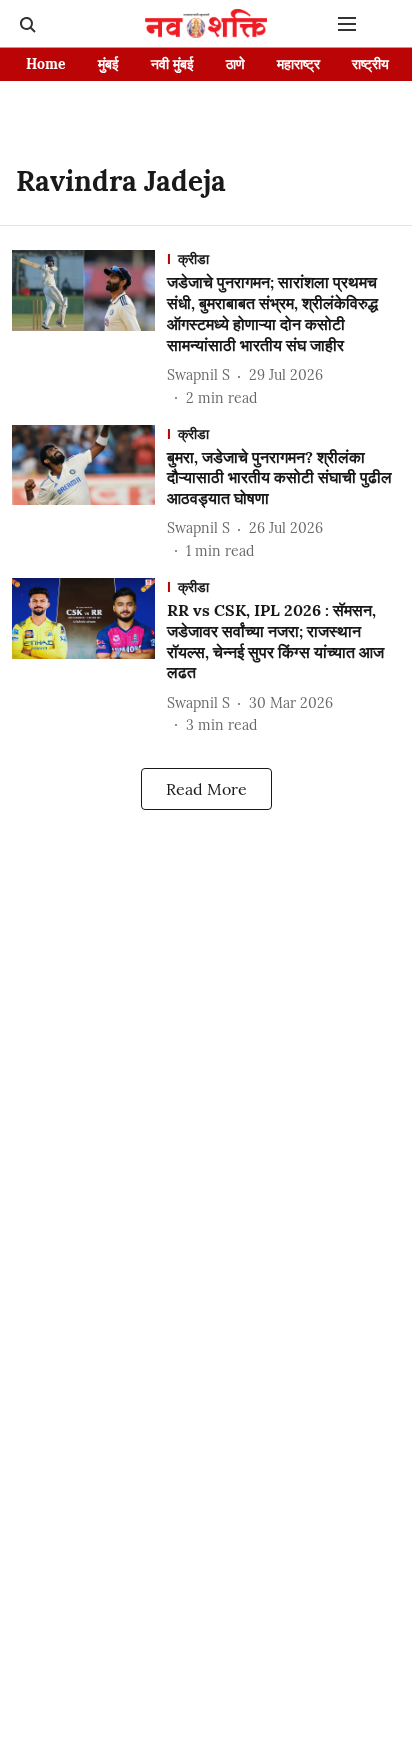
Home (46, 64)
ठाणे (235, 64)
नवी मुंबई (172, 64)
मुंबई (108, 64)
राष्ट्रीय (370, 64)
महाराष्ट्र (298, 64)
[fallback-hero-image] (89, 329)
